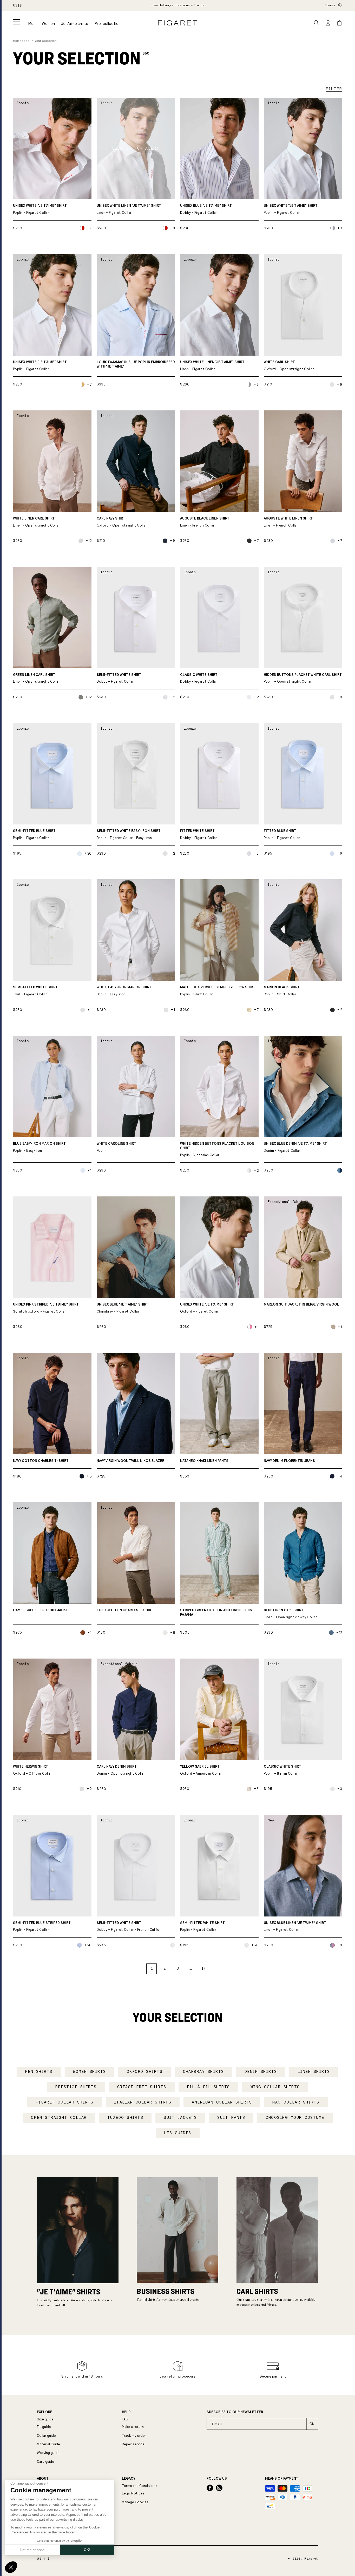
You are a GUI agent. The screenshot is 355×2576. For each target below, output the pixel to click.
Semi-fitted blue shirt (34, 834)
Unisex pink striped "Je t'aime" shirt (46, 1308)
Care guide (45, 2462)
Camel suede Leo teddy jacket (42, 1610)
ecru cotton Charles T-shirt (125, 1610)
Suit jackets (180, 2118)
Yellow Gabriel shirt (201, 1770)
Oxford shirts (145, 2072)
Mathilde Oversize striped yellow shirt (218, 991)
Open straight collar (59, 2118)
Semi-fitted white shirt (119, 678)
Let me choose (32, 2550)
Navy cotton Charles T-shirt (41, 1461)
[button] (17, 22)
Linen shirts (314, 2072)
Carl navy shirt (122, 522)
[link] (178, 5)
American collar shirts (222, 2102)
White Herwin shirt (32, 1770)
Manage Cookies (135, 2502)
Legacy (129, 2479)
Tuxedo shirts (125, 2118)
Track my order (134, 2436)
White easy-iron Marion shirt (124, 991)
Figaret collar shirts (65, 2102)
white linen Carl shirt (36, 522)
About (43, 2479)
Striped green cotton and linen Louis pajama (216, 1612)
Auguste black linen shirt (205, 522)
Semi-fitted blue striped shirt (42, 1926)
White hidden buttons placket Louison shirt (217, 1149)
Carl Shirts (257, 2291)
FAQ (125, 2419)
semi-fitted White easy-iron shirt (129, 834)
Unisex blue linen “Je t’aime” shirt (295, 1926)
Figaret (311, 2559)
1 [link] (152, 1968)
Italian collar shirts (143, 2102)
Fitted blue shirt (282, 834)
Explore (45, 2412)
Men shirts (39, 2072)
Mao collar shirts (296, 2102)
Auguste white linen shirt (288, 522)
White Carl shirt (289, 366)
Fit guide (44, 2427)
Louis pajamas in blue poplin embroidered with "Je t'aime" (136, 364)
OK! (87, 2550)
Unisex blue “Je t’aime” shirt (206, 209)
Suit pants (231, 2118)
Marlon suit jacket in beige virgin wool (301, 1304)
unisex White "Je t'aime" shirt (291, 209)
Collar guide (46, 2436)
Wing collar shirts (275, 2087)
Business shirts (166, 2291)
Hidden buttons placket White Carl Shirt (303, 678)
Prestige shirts (76, 2087)
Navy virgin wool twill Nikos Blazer (130, 1461)
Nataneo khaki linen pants (204, 1461)
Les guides (178, 2133)
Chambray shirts (203, 2072)
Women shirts (90, 2072)
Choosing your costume (295, 2118)
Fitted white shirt (199, 834)
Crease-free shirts (142, 2087)
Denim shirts (261, 2072)
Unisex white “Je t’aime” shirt (207, 1308)
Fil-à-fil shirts (208, 2087)
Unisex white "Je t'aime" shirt (40, 209)
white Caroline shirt (116, 1147)
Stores (330, 5)
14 (203, 1968)
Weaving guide (48, 2453)
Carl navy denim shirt (121, 1770)
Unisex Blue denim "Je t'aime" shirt (295, 1147)
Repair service (133, 2444)
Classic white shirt (199, 678)
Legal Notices (133, 2493)
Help (126, 2412)
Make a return (133, 2427)
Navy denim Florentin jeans (289, 1461)
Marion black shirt (282, 991)
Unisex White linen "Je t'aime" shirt (129, 209)
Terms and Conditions (140, 2486)
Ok (312, 2424)
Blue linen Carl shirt (290, 1614)
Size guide (45, 2419)
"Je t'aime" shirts (69, 2292)
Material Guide (48, 2444)
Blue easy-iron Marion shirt (39, 1147)
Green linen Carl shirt (36, 678)
